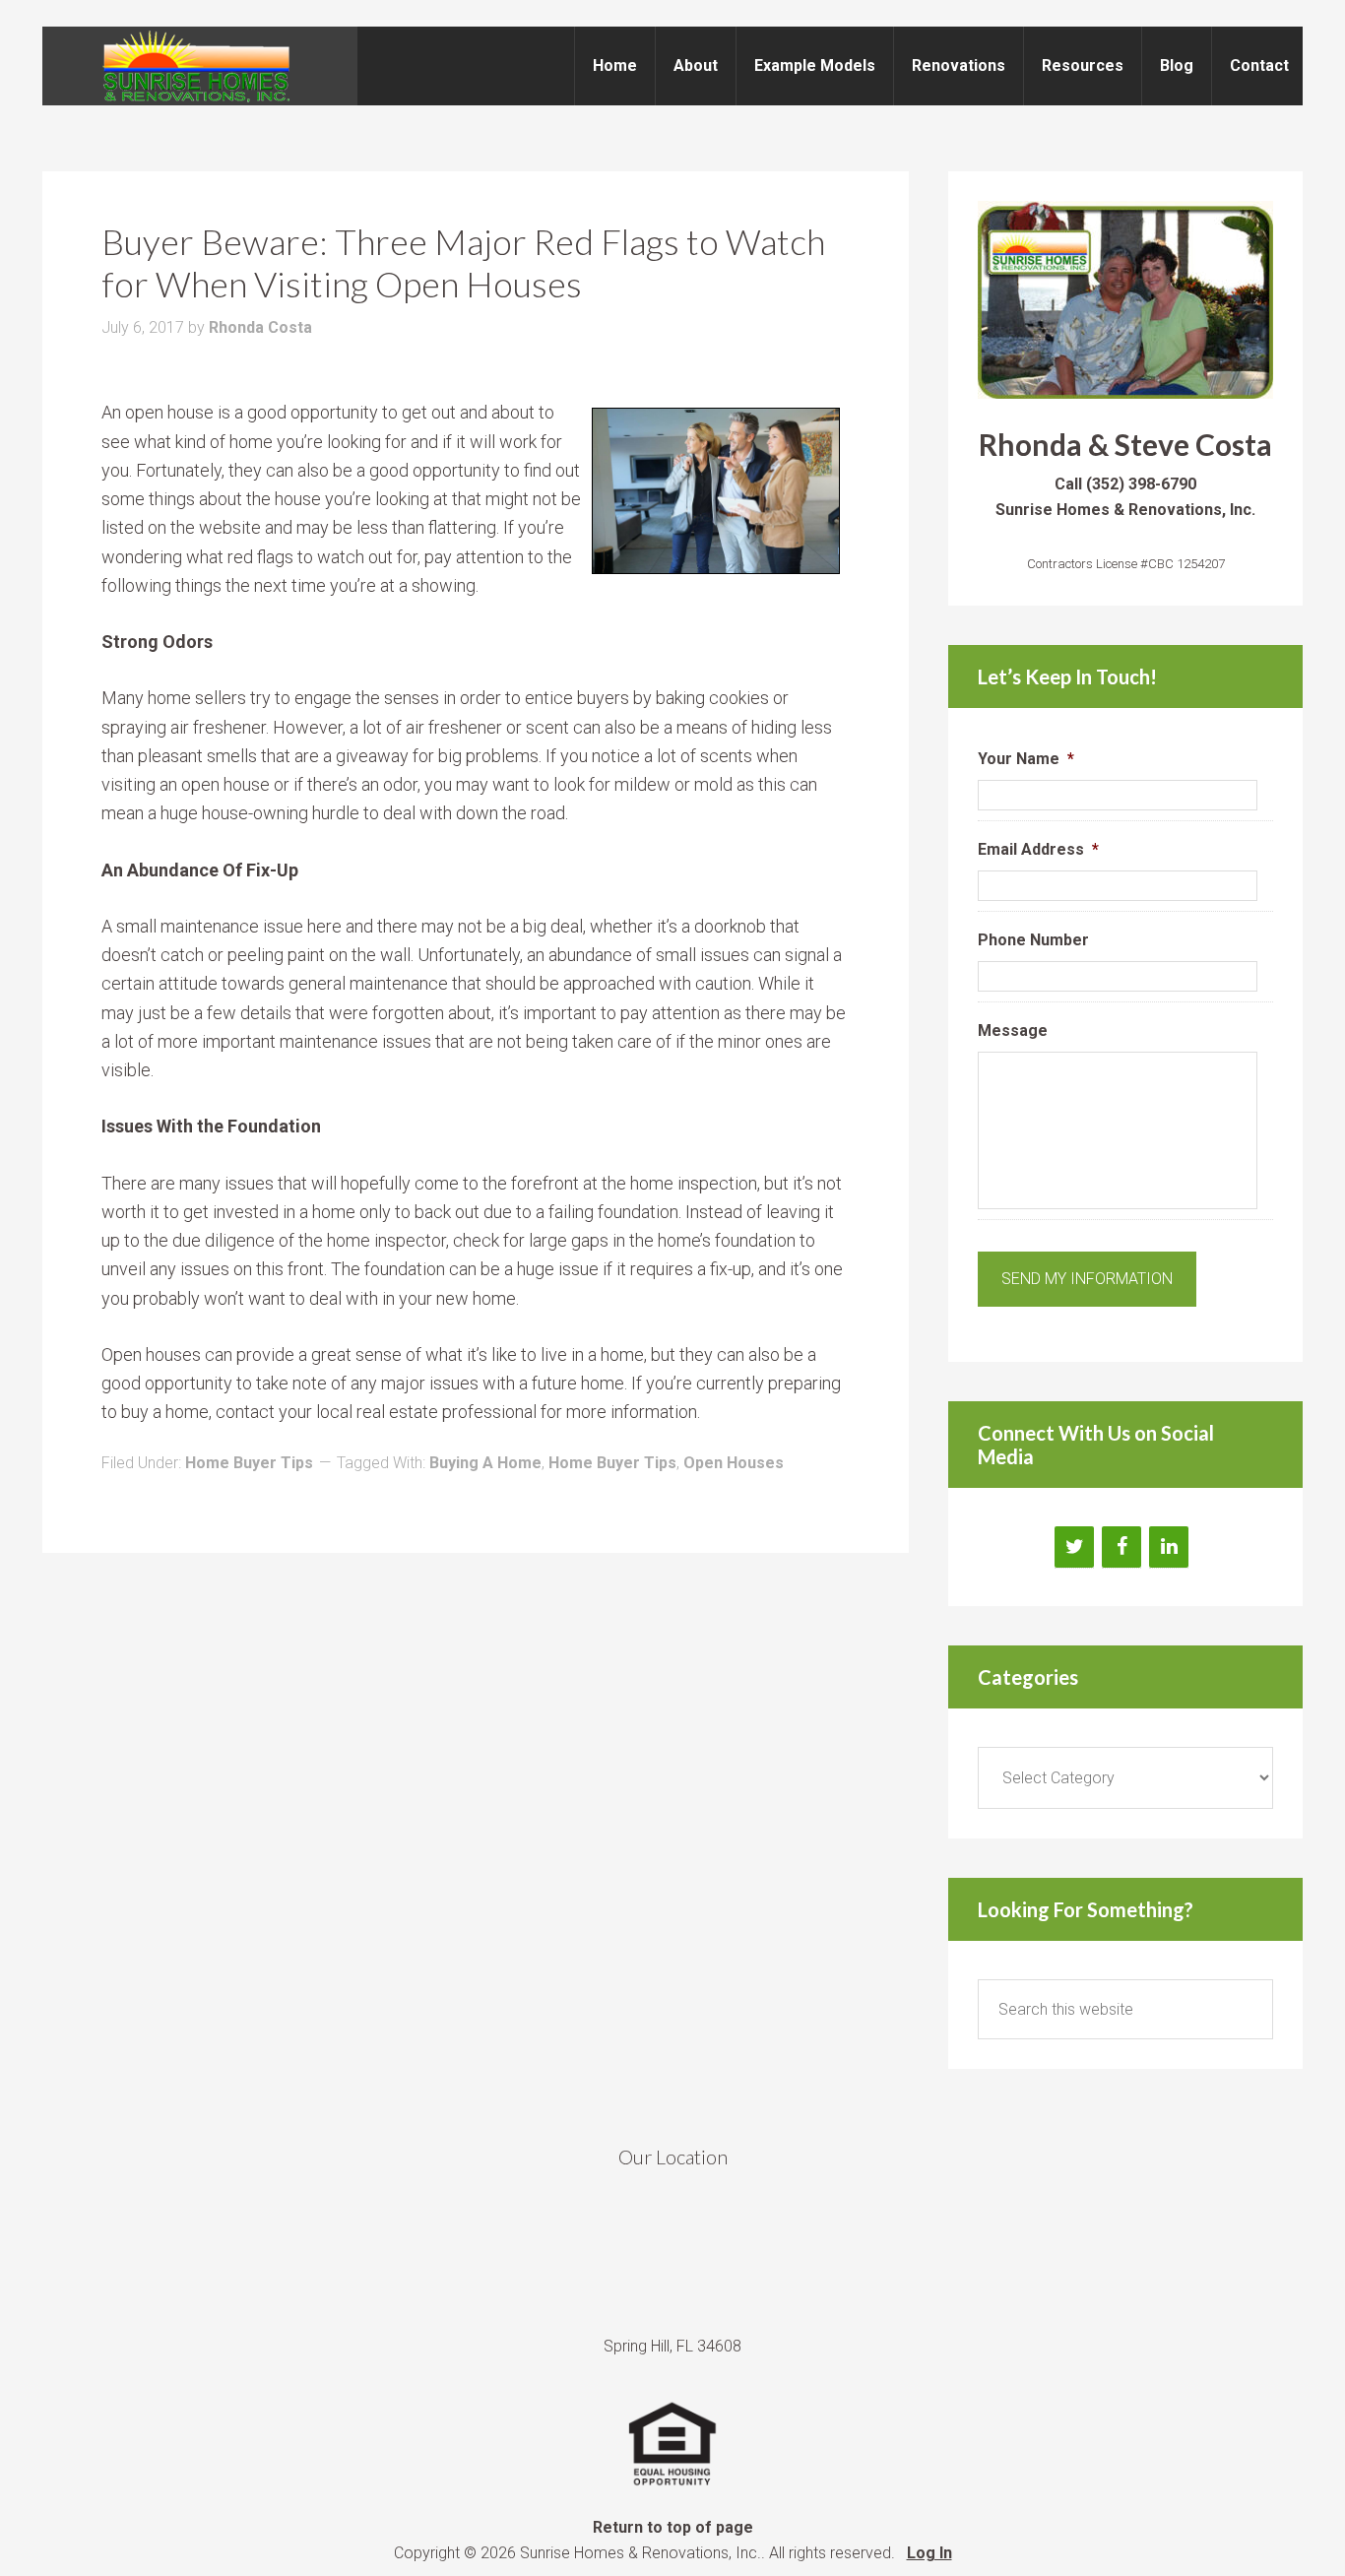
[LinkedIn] (1169, 1547)
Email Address (1038, 849)
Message (1013, 1030)
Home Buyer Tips (249, 1463)
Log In (929, 2553)
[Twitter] (1074, 1547)
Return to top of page (673, 2527)
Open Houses (734, 1463)
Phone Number (1033, 940)
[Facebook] (1121, 1547)
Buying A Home (485, 1463)
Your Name (1026, 759)
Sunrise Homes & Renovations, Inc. (200, 66)
